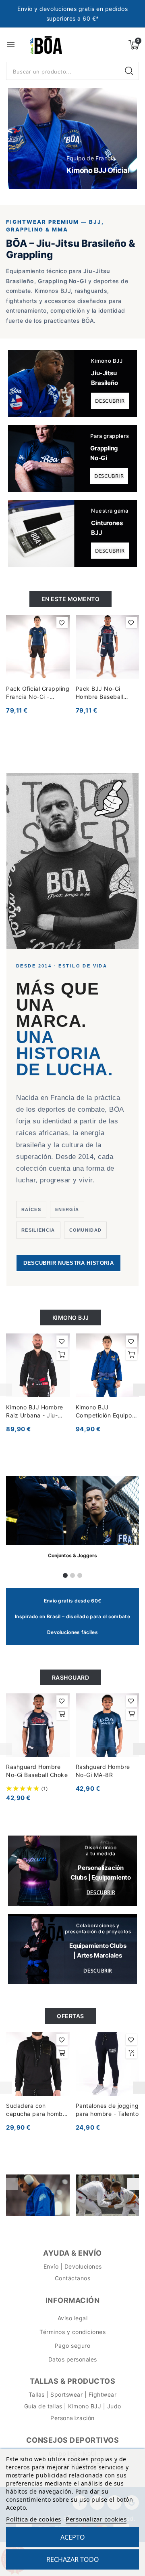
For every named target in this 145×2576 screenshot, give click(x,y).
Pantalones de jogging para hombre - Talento (107, 2110)
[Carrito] (134, 45)
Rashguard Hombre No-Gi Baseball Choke (37, 1771)
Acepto (73, 2537)
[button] (24, 138)
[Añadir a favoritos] (62, 622)
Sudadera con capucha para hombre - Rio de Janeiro (37, 2110)
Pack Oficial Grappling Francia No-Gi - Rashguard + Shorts (38, 693)
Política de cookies (34, 2519)
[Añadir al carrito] (62, 1354)
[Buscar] (130, 71)
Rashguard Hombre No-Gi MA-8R (103, 1771)
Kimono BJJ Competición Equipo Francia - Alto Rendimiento (104, 1412)
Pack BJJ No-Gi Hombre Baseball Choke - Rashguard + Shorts (106, 693)
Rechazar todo (73, 2559)
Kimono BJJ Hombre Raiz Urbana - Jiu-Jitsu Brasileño (35, 1412)
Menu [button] (11, 45)
